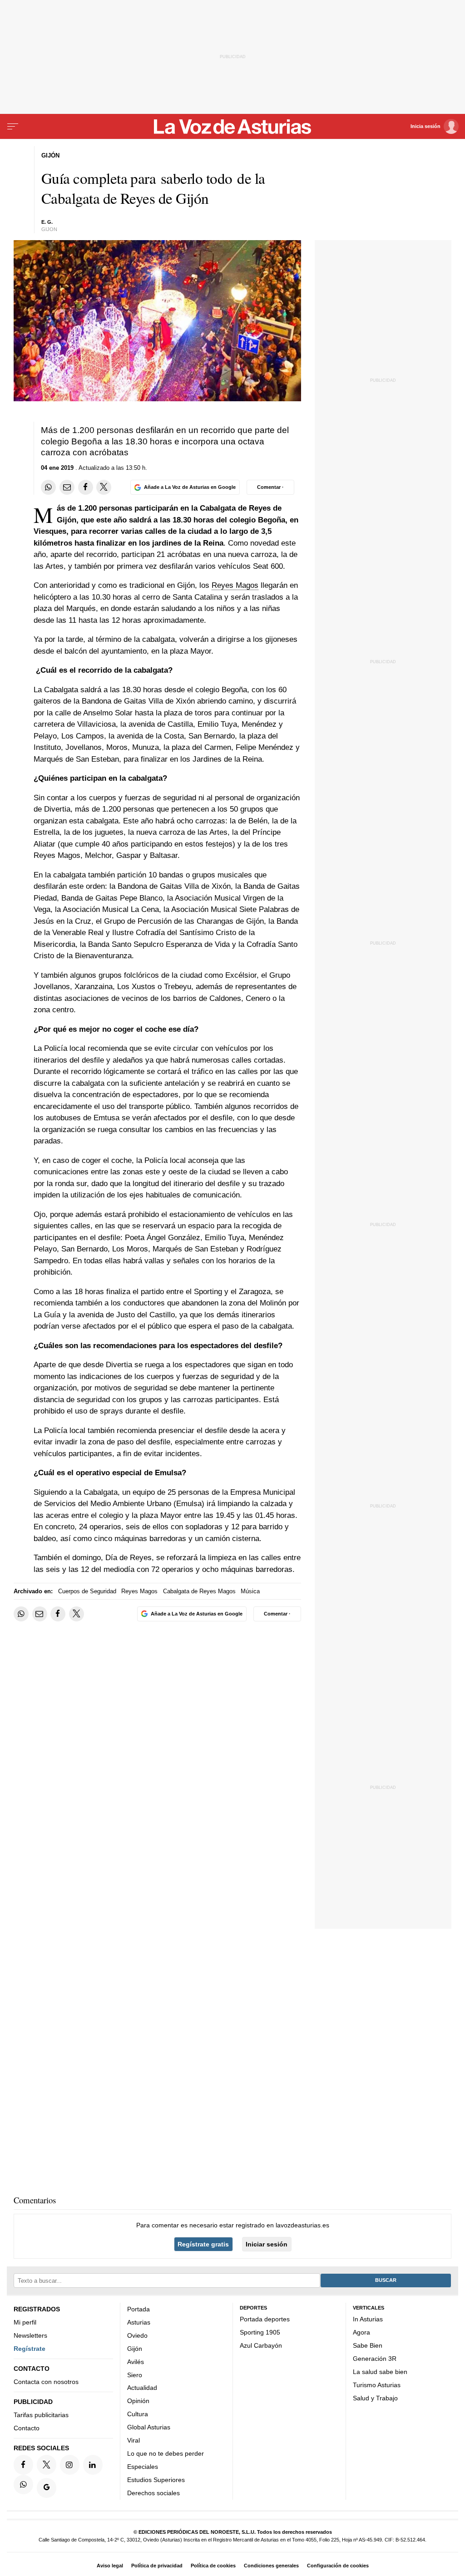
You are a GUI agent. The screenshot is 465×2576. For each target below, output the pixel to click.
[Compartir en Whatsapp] (48, 487)
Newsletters (30, 2335)
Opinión (138, 2401)
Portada (139, 2309)
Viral (134, 2440)
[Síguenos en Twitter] (47, 2465)
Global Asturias (149, 2427)
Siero (135, 2374)
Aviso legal (110, 2566)
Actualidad (142, 2388)
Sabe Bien (368, 2345)
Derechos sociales (153, 2492)
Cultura (138, 2414)
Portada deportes (265, 2319)
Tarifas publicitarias (41, 2415)
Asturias (139, 2322)
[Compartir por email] (67, 487)
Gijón (135, 2348)
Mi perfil (25, 2322)
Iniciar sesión (267, 2244)
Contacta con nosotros (46, 2382)
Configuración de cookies (338, 2566)
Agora (361, 2332)
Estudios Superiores (156, 2479)
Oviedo (137, 2335)
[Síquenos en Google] (47, 2488)
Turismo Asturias (377, 2384)
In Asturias (368, 2319)
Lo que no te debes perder (166, 2453)
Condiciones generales (271, 2566)
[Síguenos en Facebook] (23, 2465)
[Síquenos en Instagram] (70, 2465)
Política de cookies (213, 2566)
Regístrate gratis (203, 2244)
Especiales (143, 2467)
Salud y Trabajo (375, 2398)
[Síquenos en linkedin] (93, 2465)
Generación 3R (375, 2359)
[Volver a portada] (232, 127)
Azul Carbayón (261, 2345)
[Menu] (13, 127)
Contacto (27, 2428)
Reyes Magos (235, 585)
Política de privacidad (157, 2566)
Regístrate (30, 2348)
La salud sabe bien (380, 2371)
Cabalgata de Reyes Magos (199, 1591)
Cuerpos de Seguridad (87, 1591)
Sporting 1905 (260, 2332)
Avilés (136, 2361)
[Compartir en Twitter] (104, 487)
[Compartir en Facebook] (86, 487)
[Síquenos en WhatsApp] (23, 2484)
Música (250, 1591)
